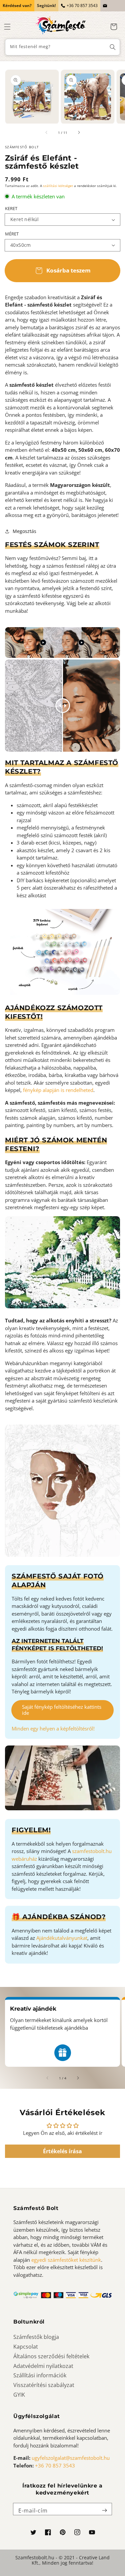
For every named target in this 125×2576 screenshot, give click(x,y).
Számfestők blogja (36, 2337)
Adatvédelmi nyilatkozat (43, 2366)
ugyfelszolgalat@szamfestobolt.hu (71, 2458)
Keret (11, 208)
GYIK (19, 2395)
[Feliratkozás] (104, 2511)
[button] (7, 27)
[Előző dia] (47, 133)
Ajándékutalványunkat (62, 1938)
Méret (12, 234)
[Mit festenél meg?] (113, 47)
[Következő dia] (79, 133)
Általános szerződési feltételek (51, 2356)
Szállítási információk (40, 2375)
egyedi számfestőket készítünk (66, 2260)
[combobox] (62, 47)
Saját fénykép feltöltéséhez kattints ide (62, 1710)
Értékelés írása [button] (62, 2151)
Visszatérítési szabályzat (44, 2385)
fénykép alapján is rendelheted (58, 1090)
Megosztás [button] (24, 531)
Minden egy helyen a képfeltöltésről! (53, 1728)
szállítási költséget (58, 186)
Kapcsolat (26, 2347)
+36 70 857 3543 (82, 6)
